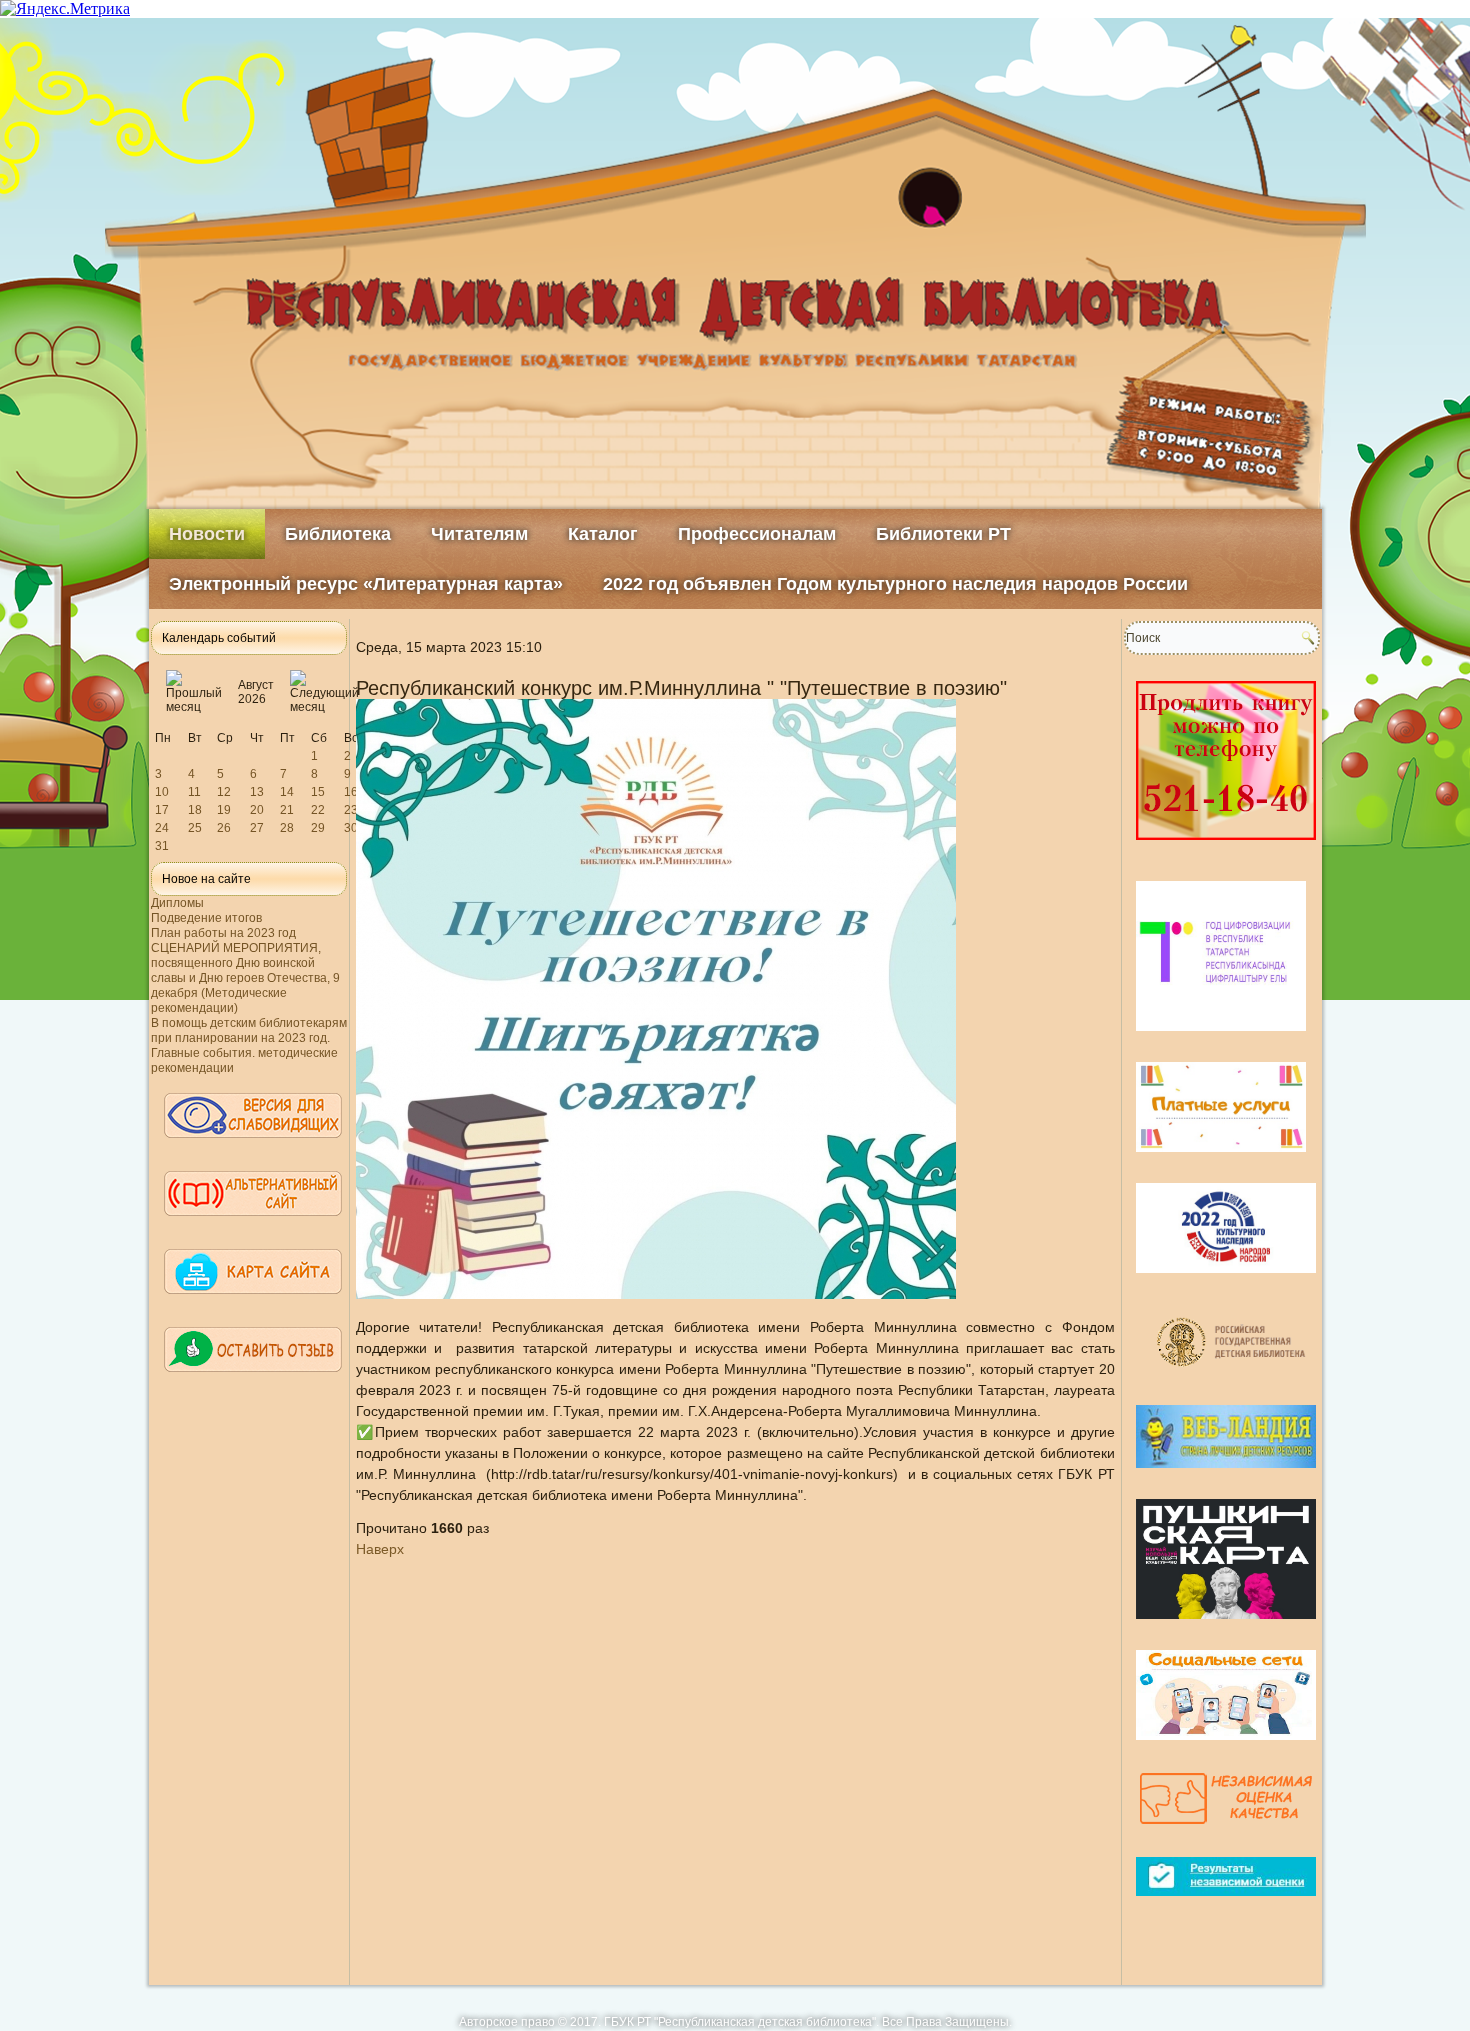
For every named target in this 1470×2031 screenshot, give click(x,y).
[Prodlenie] (1226, 848)
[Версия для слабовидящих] (253, 1147)
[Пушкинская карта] (1226, 1627)
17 (162, 810)
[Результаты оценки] (1226, 1904)
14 (287, 792)
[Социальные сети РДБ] (1226, 1748)
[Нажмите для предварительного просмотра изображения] (656, 1294)
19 (224, 810)
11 (194, 792)
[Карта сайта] (253, 1303)
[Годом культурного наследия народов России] (1226, 1281)
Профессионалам (757, 534)
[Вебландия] (1226, 1476)
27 (257, 828)
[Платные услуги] (1221, 1160)
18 (195, 810)
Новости (207, 534)
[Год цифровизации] (1221, 1039)
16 (351, 792)
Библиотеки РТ (943, 534)
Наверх (380, 1549)
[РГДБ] (1233, 1382)
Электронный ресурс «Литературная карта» (366, 584)
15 (318, 792)
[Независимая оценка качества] (1226, 1834)
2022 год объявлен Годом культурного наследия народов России (895, 584)
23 (351, 810)
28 (287, 828)
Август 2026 (256, 692)
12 (224, 792)
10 (162, 792)
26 (224, 828)
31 (162, 846)
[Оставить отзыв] (253, 1381)
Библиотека (338, 534)
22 (318, 810)
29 (318, 828)
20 (257, 810)
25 (195, 828)
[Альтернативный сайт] (253, 1225)
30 (351, 828)
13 (257, 792)
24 (162, 828)
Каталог (603, 534)
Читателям (479, 534)
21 (287, 810)
